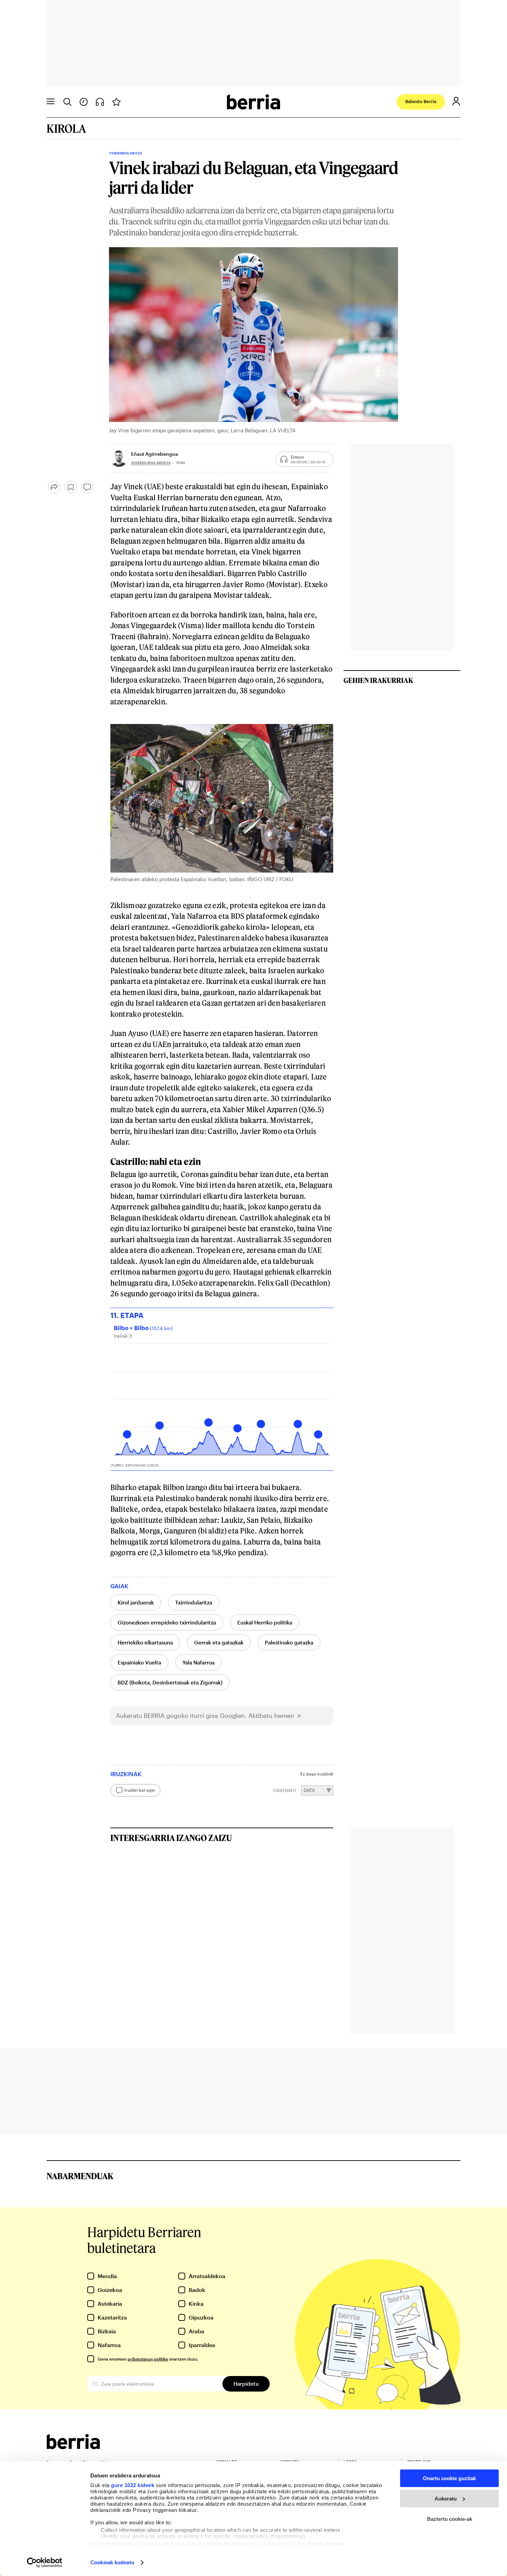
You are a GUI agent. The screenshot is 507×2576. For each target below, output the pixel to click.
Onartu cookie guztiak (449, 2478)
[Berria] (73, 2447)
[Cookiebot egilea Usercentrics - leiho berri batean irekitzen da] (45, 2563)
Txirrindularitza (194, 1602)
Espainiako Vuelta (139, 1662)
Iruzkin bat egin (140, 1790)
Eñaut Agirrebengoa (155, 454)
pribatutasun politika (148, 2359)
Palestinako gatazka (289, 1642)
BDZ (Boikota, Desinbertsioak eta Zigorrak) (170, 1682)
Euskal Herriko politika (265, 1622)
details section (326, 2544)
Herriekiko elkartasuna (145, 1642)
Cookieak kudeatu (112, 2562)
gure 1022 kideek (133, 2485)
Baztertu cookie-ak (450, 2519)
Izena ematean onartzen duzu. (148, 2359)
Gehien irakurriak (378, 680)
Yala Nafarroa (198, 1662)
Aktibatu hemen (271, 1716)
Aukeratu (446, 2499)
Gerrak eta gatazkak (219, 1642)
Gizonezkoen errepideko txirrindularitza (167, 1622)
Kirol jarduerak (136, 1602)
